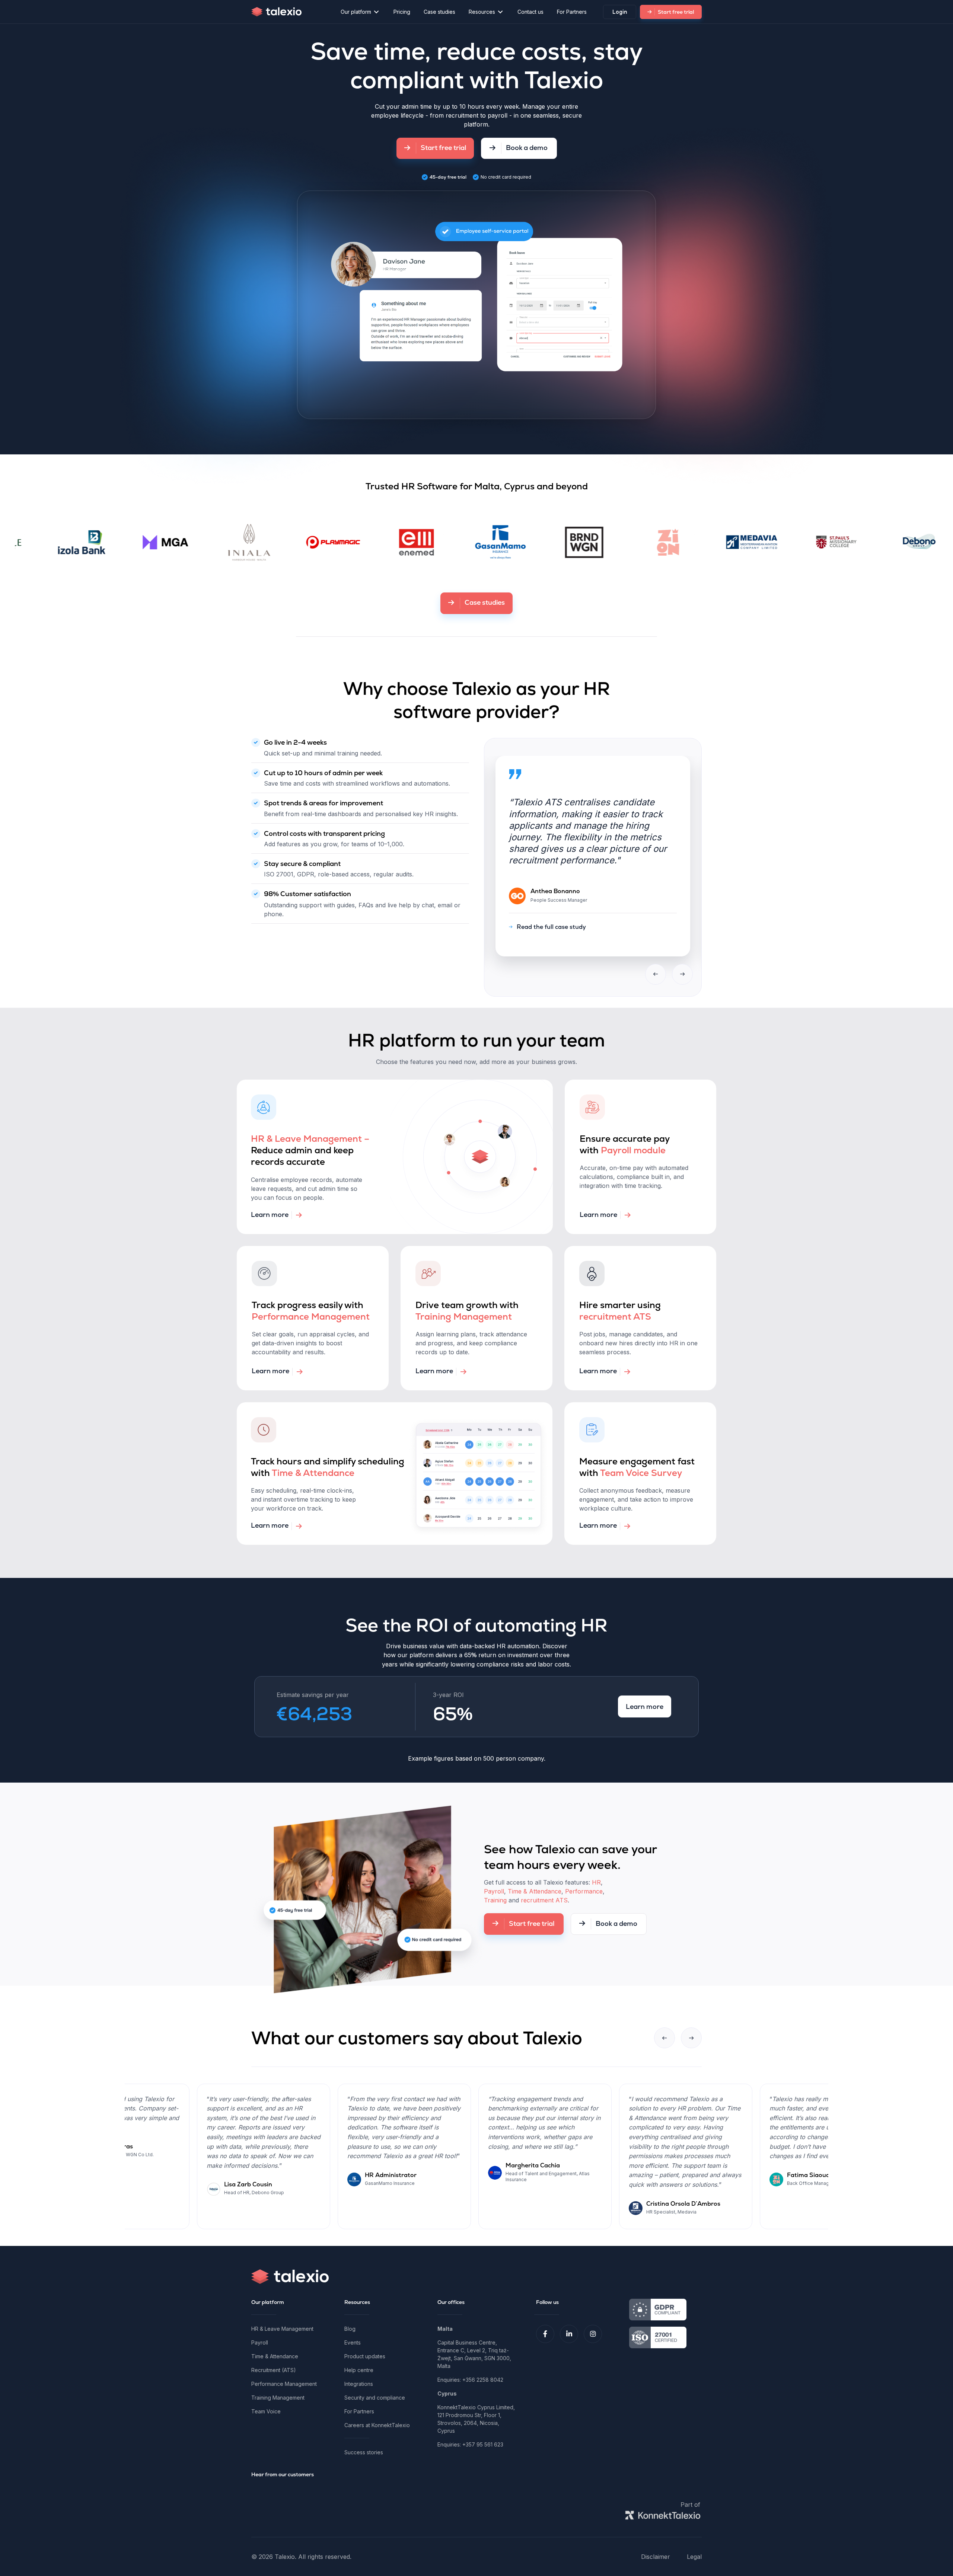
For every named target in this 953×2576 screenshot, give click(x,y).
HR (596, 1882)
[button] (545, 2334)
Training (495, 1900)
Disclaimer (656, 2557)
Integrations (359, 2384)
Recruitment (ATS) (274, 2370)
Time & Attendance (535, 1891)
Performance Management (284, 2384)
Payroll (494, 1891)
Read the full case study (557, 915)
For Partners (359, 2411)
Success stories (364, 2452)
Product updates (365, 2356)
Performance (584, 1891)
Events (353, 2342)
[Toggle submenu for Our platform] (376, 12)
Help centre (359, 2370)
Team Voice (266, 2411)
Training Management (278, 2398)
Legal (694, 2557)
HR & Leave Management (282, 2329)
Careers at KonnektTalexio (377, 2425)
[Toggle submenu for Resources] (500, 12)
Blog (350, 2329)
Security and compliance (375, 2398)
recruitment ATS (544, 1900)
